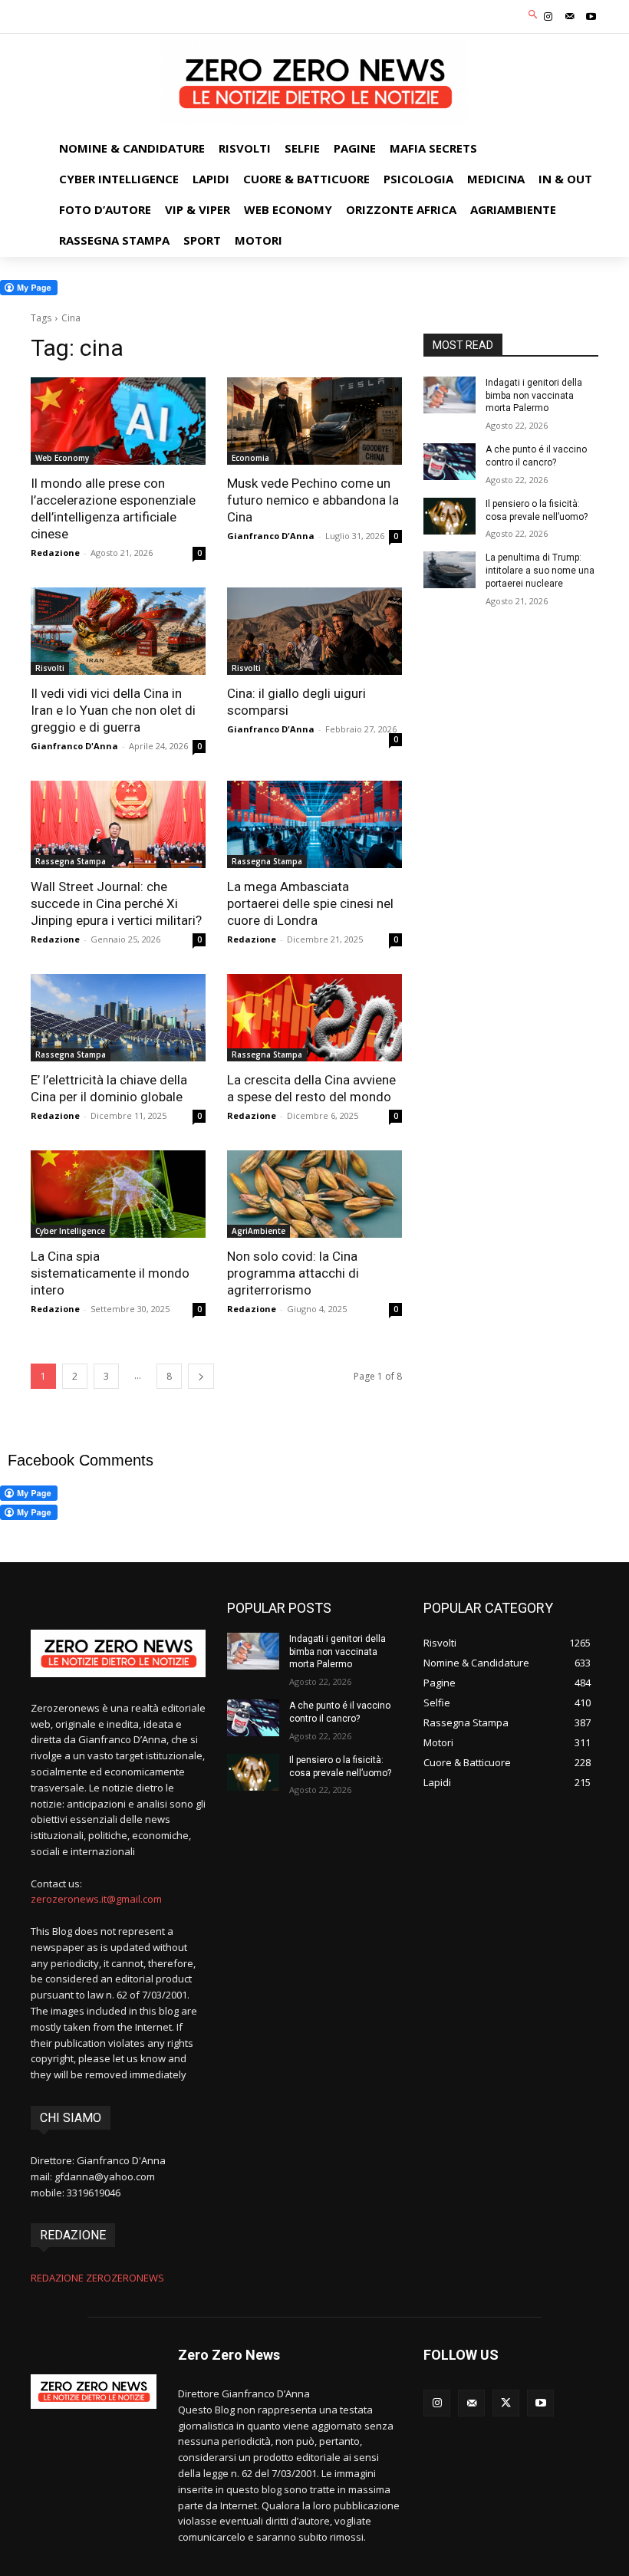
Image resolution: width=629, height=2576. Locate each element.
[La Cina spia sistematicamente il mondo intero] (118, 1194)
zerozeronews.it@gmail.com (96, 1899)
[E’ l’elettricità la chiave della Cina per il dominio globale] (118, 1018)
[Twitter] (506, 2403)
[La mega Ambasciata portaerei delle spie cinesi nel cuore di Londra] (314, 824)
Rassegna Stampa (71, 861)
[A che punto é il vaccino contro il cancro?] (450, 462)
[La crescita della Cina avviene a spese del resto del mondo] (314, 1018)
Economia (250, 458)
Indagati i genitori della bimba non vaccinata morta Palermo (534, 396)
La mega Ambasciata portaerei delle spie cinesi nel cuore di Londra (310, 903)
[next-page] (201, 1376)
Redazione (55, 553)
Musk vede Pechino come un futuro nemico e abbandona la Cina (313, 500)
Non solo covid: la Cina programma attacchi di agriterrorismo (293, 1273)
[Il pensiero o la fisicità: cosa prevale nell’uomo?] (450, 516)
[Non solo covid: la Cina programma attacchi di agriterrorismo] (314, 1194)
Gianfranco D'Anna (271, 536)
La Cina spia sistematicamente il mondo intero (110, 1273)
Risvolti (50, 668)
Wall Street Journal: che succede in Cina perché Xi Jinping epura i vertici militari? (116, 903)
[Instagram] (548, 17)
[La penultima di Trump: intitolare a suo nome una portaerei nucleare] (450, 570)
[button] (533, 15)
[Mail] (570, 17)
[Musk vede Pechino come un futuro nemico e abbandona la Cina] (314, 421)
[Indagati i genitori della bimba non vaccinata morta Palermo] (450, 395)
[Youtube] (591, 17)
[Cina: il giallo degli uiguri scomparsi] (314, 631)
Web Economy (62, 458)
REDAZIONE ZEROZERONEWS (97, 2278)
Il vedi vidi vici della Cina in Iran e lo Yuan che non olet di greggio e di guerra (113, 710)
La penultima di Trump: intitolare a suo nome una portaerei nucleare (540, 571)
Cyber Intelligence (70, 1231)
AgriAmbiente (259, 1231)
